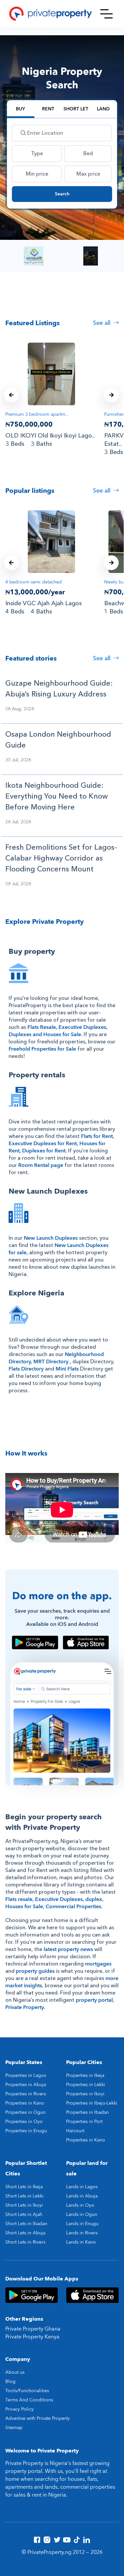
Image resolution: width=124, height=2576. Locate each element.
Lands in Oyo (80, 2205)
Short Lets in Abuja (25, 2233)
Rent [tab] (48, 109)
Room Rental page (41, 1165)
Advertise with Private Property (38, 2418)
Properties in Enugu (26, 2131)
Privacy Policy (20, 2409)
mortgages (98, 1964)
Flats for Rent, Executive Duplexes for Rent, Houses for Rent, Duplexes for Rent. (61, 1144)
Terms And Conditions (29, 2400)
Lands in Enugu (82, 2224)
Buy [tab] (21, 109)
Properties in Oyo (24, 2122)
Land (103, 109)
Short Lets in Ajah (24, 2214)
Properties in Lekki (86, 2085)
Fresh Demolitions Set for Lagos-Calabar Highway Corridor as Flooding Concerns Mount (61, 858)
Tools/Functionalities (27, 2391)
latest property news (68, 1949)
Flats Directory (26, 1369)
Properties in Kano (25, 2103)
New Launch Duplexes (51, 1238)
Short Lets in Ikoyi (24, 2205)
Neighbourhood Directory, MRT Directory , (56, 1358)
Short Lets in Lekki (24, 2196)
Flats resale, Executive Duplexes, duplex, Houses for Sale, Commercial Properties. (54, 1903)
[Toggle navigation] (106, 14)
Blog (10, 2381)
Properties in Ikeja (85, 2075)
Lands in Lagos (82, 2187)
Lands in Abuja (82, 2196)
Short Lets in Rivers (25, 2242)
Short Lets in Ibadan (26, 2224)
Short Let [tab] (76, 109)
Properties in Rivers (26, 2094)
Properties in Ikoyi (85, 2094)
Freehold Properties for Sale (42, 1049)
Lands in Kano (81, 2242)
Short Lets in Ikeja (24, 2187)
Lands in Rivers (82, 2233)
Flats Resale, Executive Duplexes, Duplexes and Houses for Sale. (58, 1031)
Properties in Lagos (26, 2075)
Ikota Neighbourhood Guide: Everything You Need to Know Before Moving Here (57, 796)
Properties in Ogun (25, 2112)
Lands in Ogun (82, 2214)
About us (15, 2372)
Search (62, 194)
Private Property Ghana (33, 2329)
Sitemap (14, 2428)
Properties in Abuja (26, 2085)
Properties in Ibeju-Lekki (92, 2103)
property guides (35, 1971)
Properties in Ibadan (87, 2112)
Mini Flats (67, 1369)
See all (103, 323)
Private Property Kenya (32, 2337)
